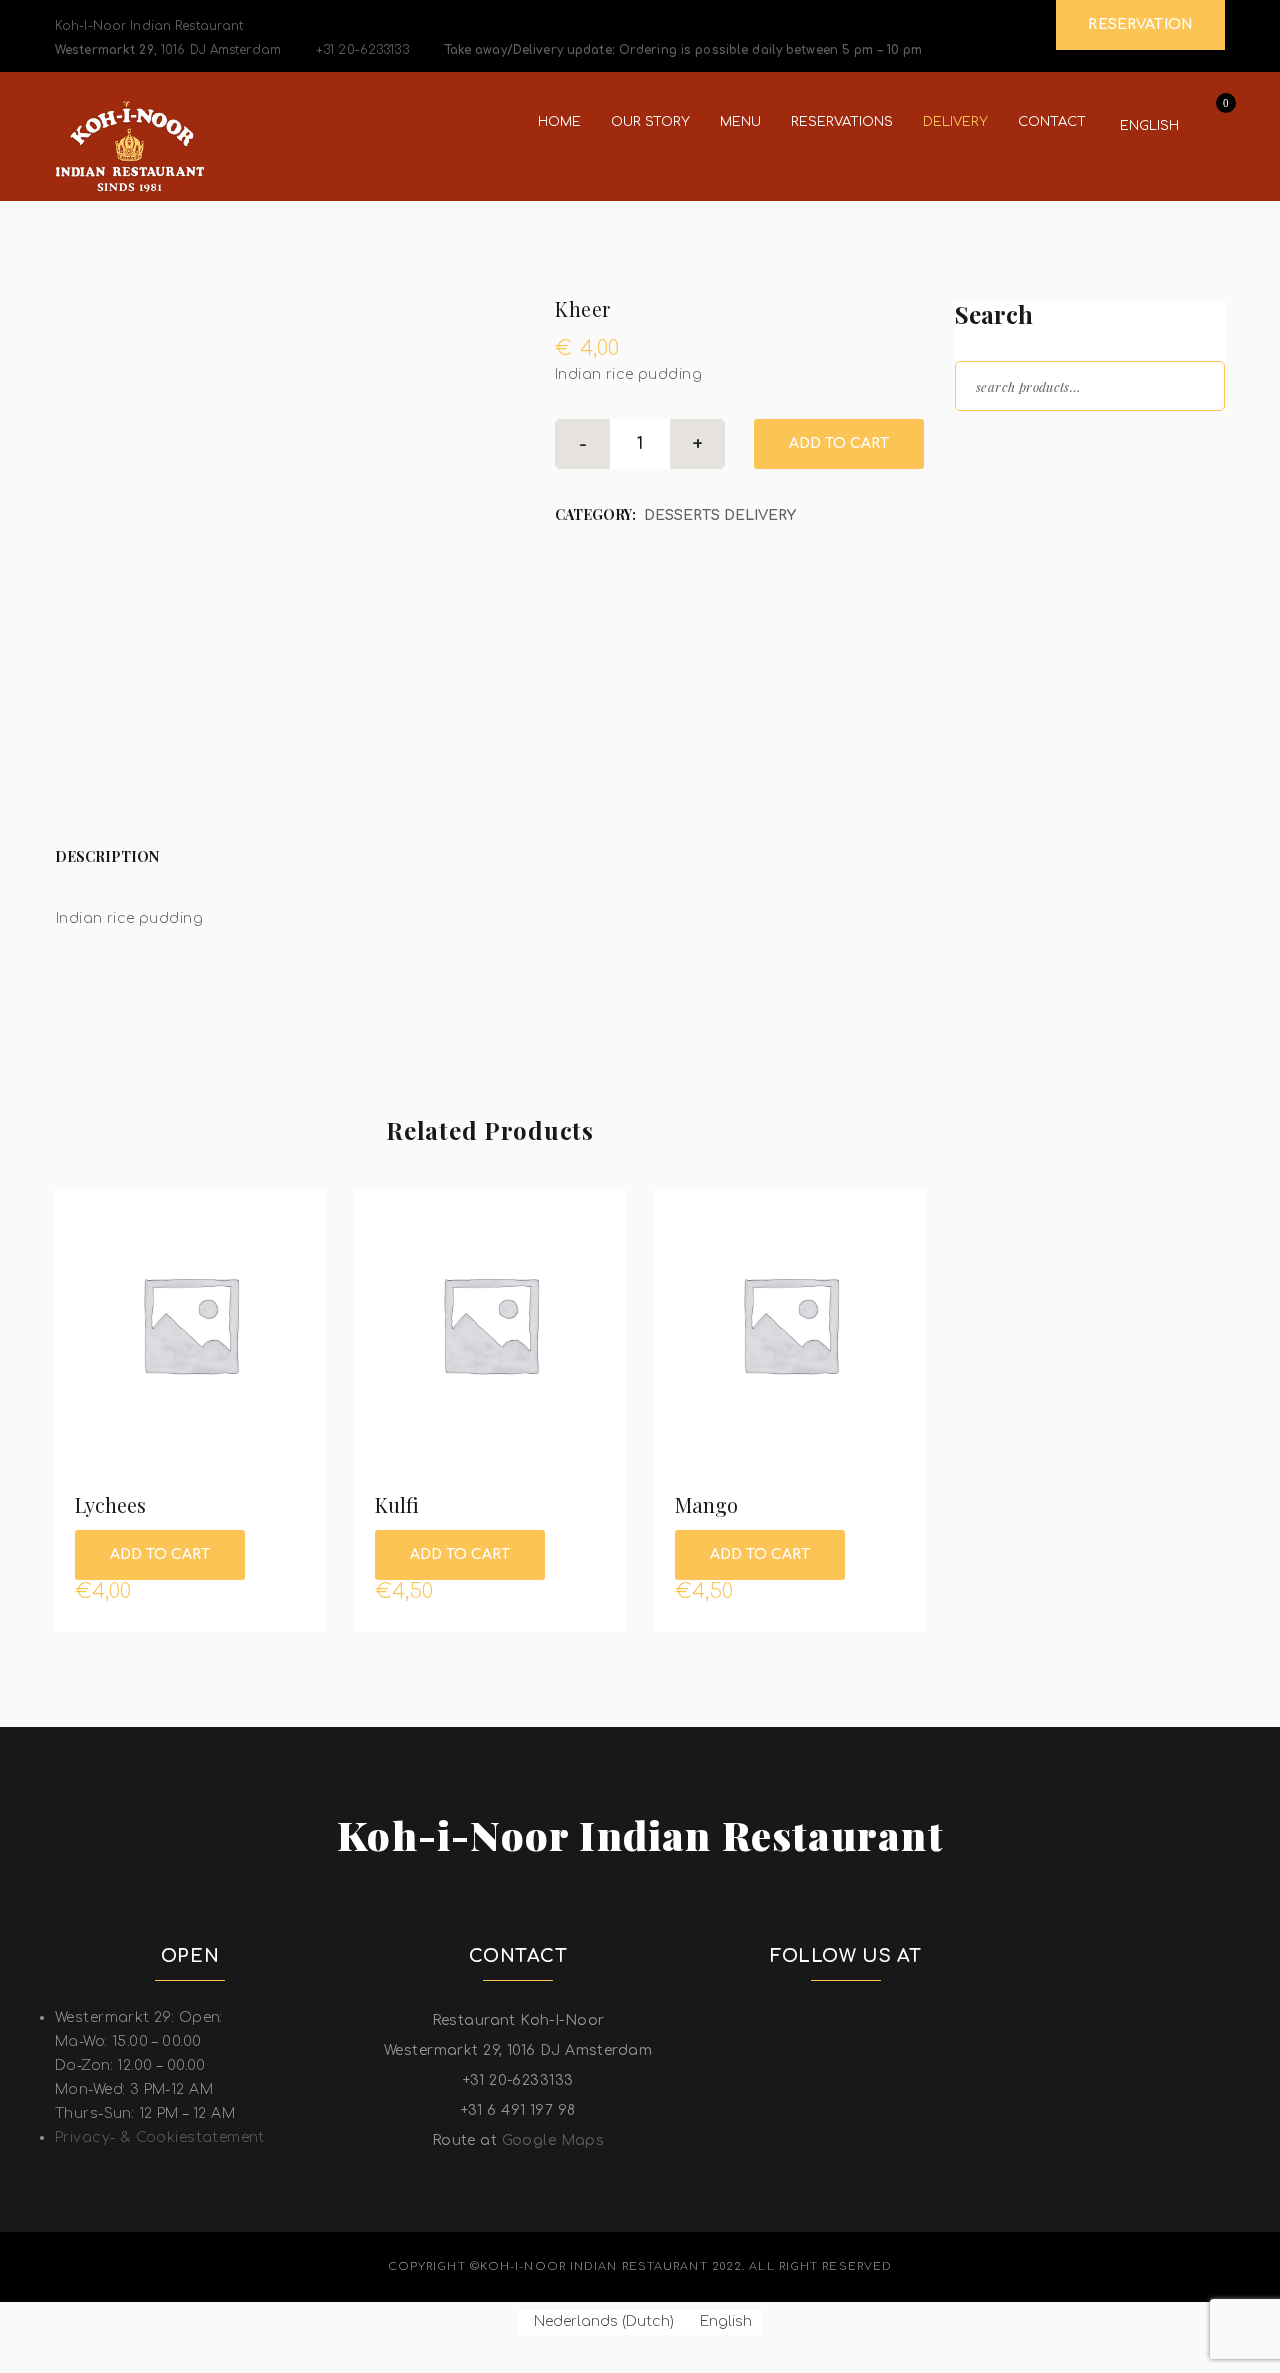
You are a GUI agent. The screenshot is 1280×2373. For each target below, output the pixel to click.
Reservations (842, 122)
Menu (740, 122)
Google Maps (553, 2140)
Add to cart (839, 443)
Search (1192, 384)
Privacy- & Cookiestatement (160, 2137)
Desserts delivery (720, 515)
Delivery (955, 122)
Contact (1052, 122)
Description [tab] (107, 856)
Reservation (1140, 24)
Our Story (650, 122)
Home (559, 122)
